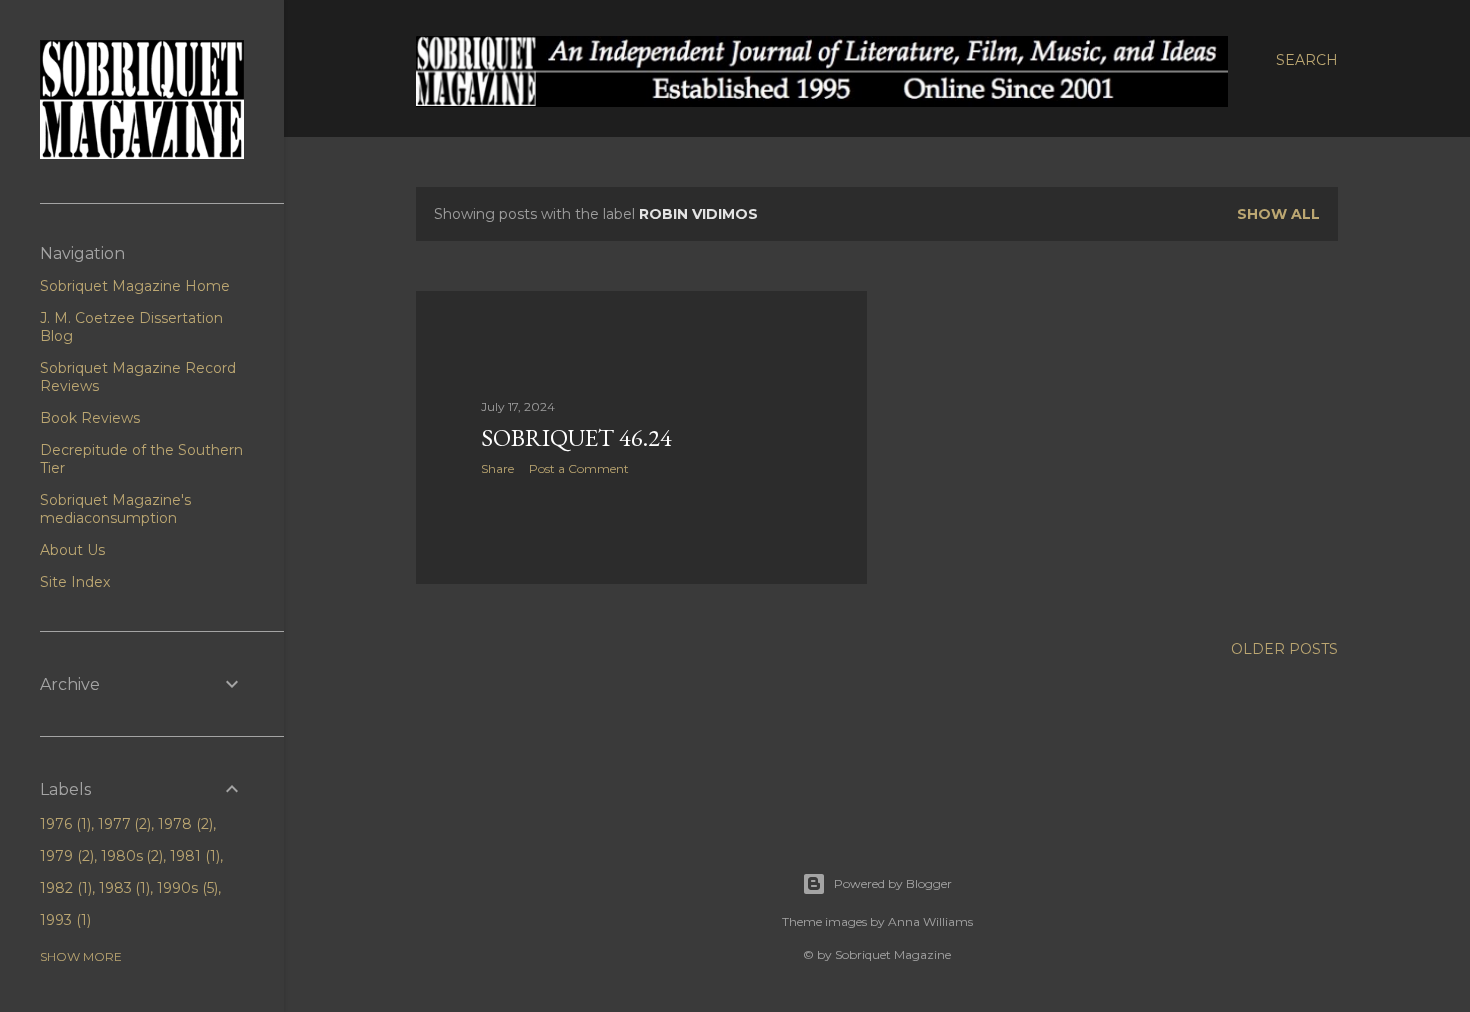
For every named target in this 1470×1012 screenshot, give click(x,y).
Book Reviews (90, 418)
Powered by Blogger (893, 883)
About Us (72, 550)
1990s (185, 888)
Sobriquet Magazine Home (135, 286)
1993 (63, 920)
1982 (64, 888)
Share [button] (497, 468)
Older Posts (1284, 649)
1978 (183, 824)
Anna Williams (930, 921)
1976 (63, 824)
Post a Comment (579, 468)
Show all (1278, 214)
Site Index (75, 582)
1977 (123, 824)
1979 (65, 856)
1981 (193, 856)
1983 (123, 888)
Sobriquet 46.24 (576, 437)
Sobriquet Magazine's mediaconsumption (115, 509)
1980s (130, 856)
